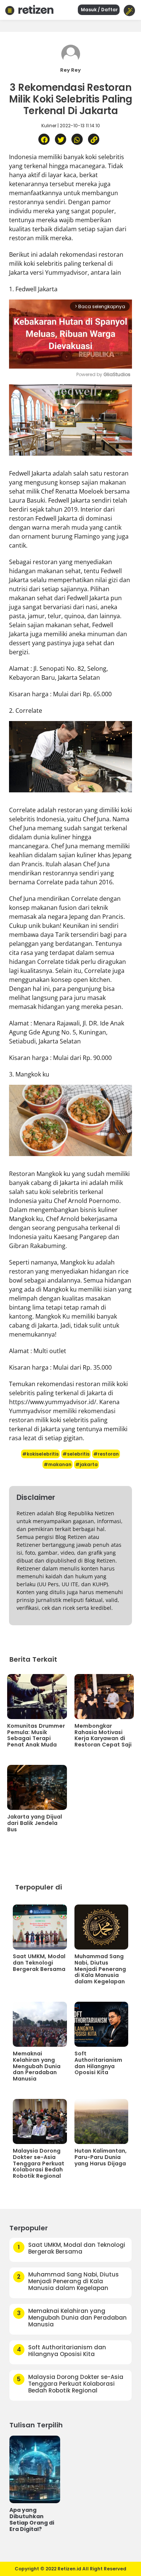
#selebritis (76, 1454)
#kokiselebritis (40, 1454)
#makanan (58, 1464)
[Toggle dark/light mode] (129, 11)
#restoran (106, 1454)
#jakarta (86, 1464)
